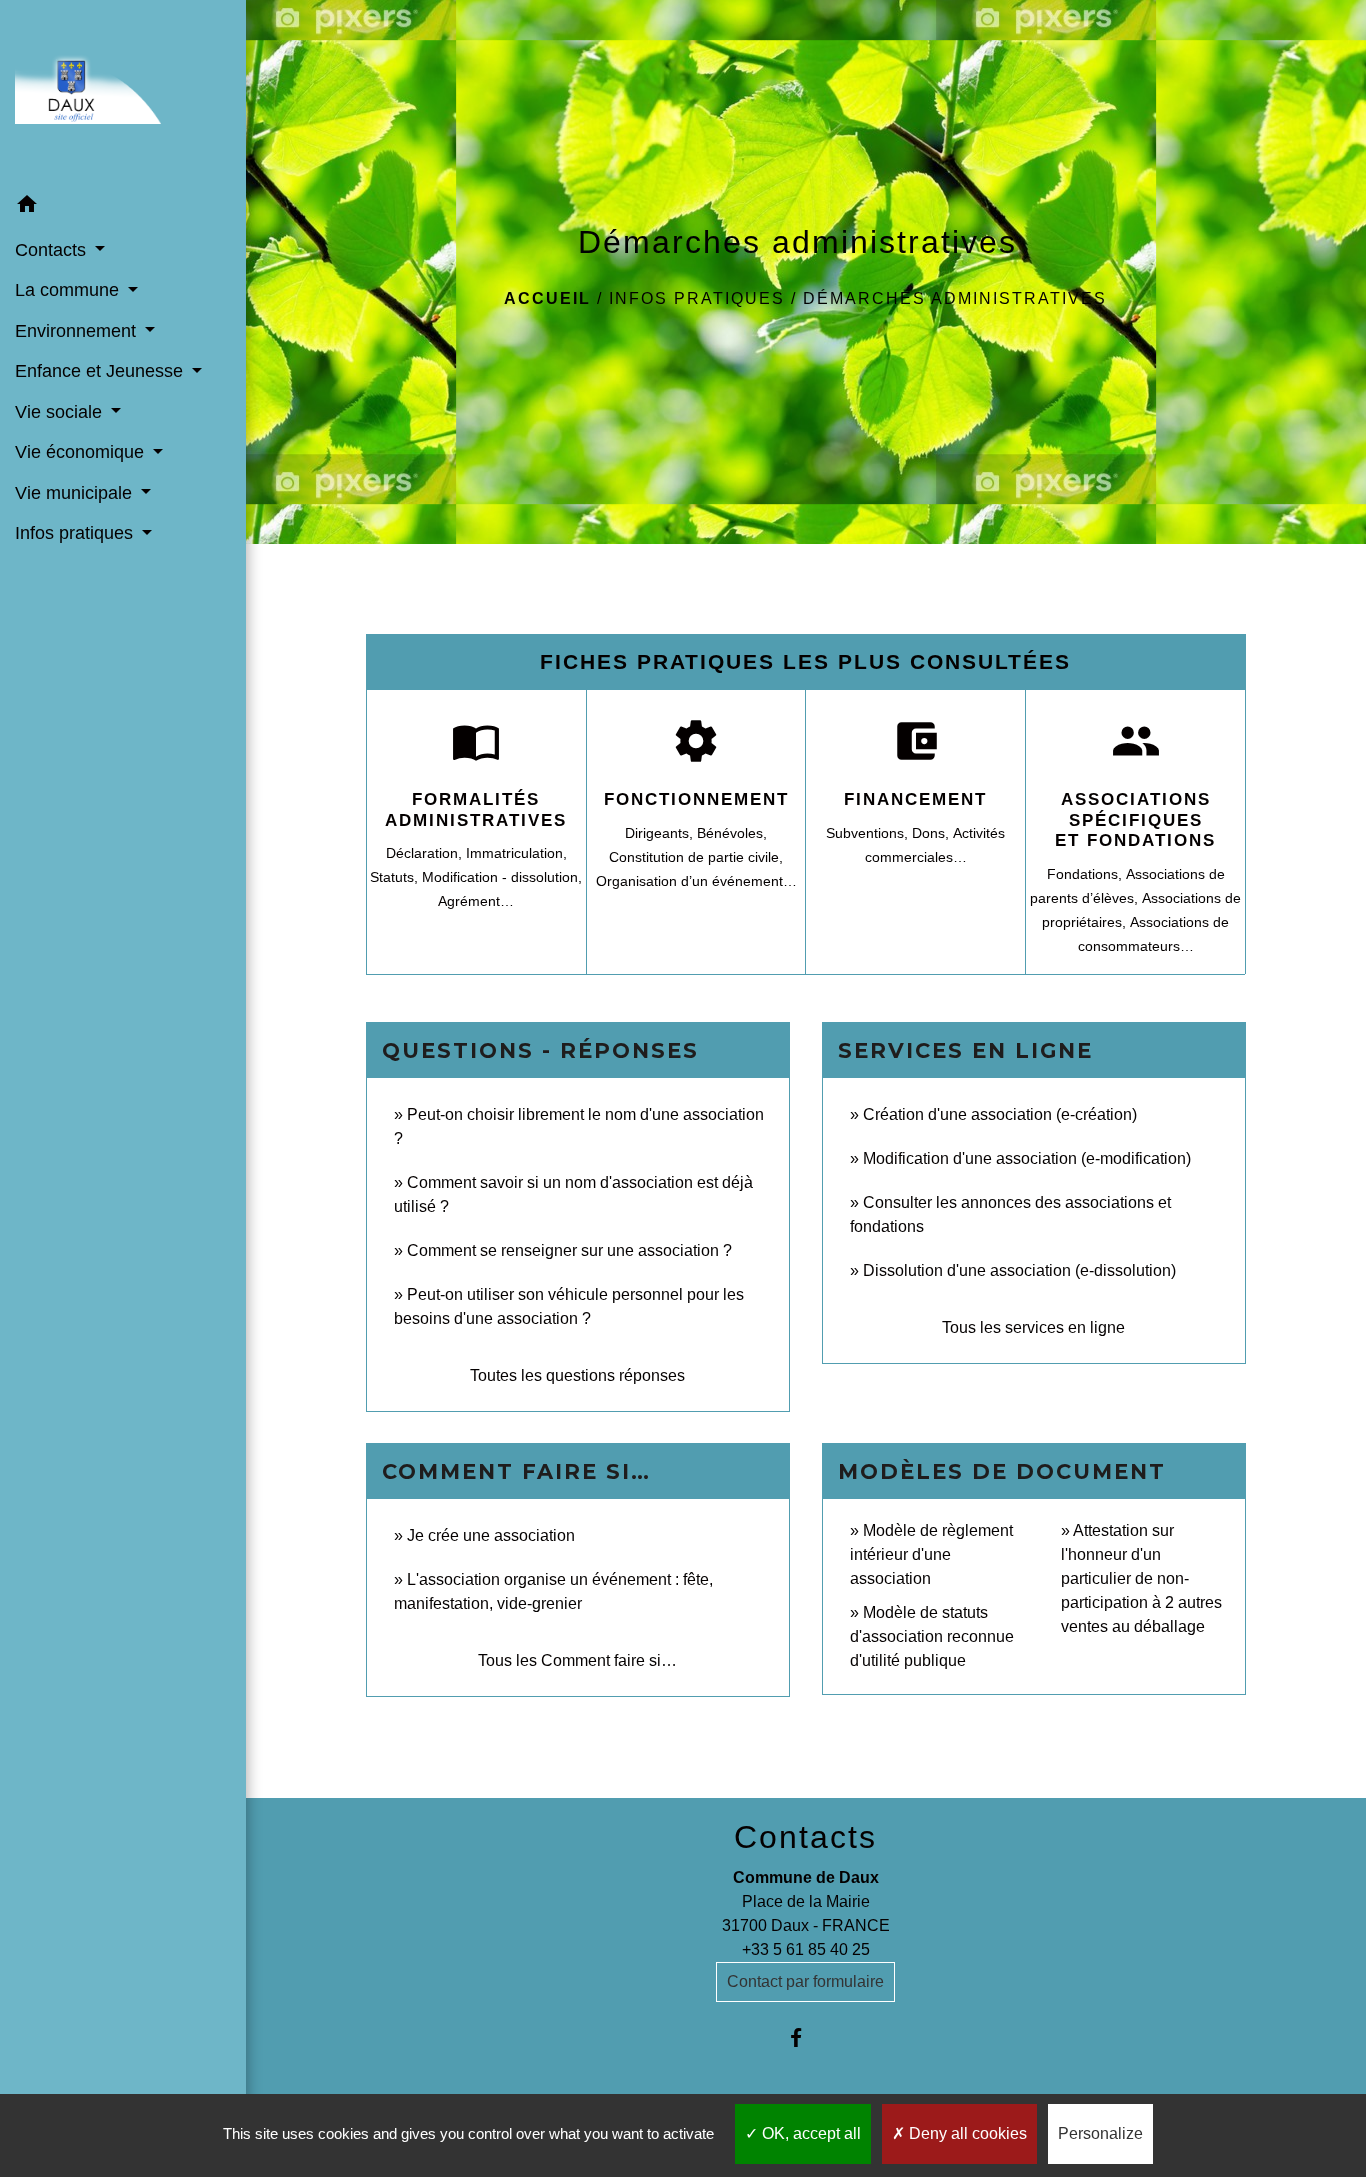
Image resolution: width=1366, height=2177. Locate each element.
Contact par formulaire (805, 1981)
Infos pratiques (697, 298)
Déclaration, (426, 853)
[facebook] (805, 2037)
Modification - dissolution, (502, 877)
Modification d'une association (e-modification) (1027, 1158)
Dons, (932, 833)
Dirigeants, (661, 833)
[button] (123, 206)
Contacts (805, 1837)
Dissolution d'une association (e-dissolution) (1019, 1270)
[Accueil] (123, 92)
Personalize (1100, 2133)
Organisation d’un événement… (696, 881)
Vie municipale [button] (76, 493)
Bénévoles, (732, 833)
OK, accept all (809, 2133)
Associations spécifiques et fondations (1135, 820)
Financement (915, 799)
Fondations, (1086, 874)
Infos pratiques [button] (76, 533)
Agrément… (476, 901)
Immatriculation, (516, 853)
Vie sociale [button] (61, 412)
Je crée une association (491, 1535)
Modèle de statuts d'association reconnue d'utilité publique (932, 1636)
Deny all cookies (966, 2133)
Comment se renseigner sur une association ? (569, 1250)
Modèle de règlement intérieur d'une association (931, 1554)
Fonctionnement (696, 799)
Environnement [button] (78, 331)
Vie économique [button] (82, 452)
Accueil (547, 298)
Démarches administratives (955, 298)
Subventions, (869, 833)
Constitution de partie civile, (696, 857)
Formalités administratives (476, 809)
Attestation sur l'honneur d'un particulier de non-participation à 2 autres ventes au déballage (1141, 1578)
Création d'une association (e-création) (1000, 1114)
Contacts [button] (53, 250)
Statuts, (396, 877)
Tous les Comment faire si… (577, 1660)
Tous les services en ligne (1033, 1327)
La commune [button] (69, 290)
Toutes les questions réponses (577, 1375)
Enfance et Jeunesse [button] (101, 371)
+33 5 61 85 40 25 (806, 1949)
